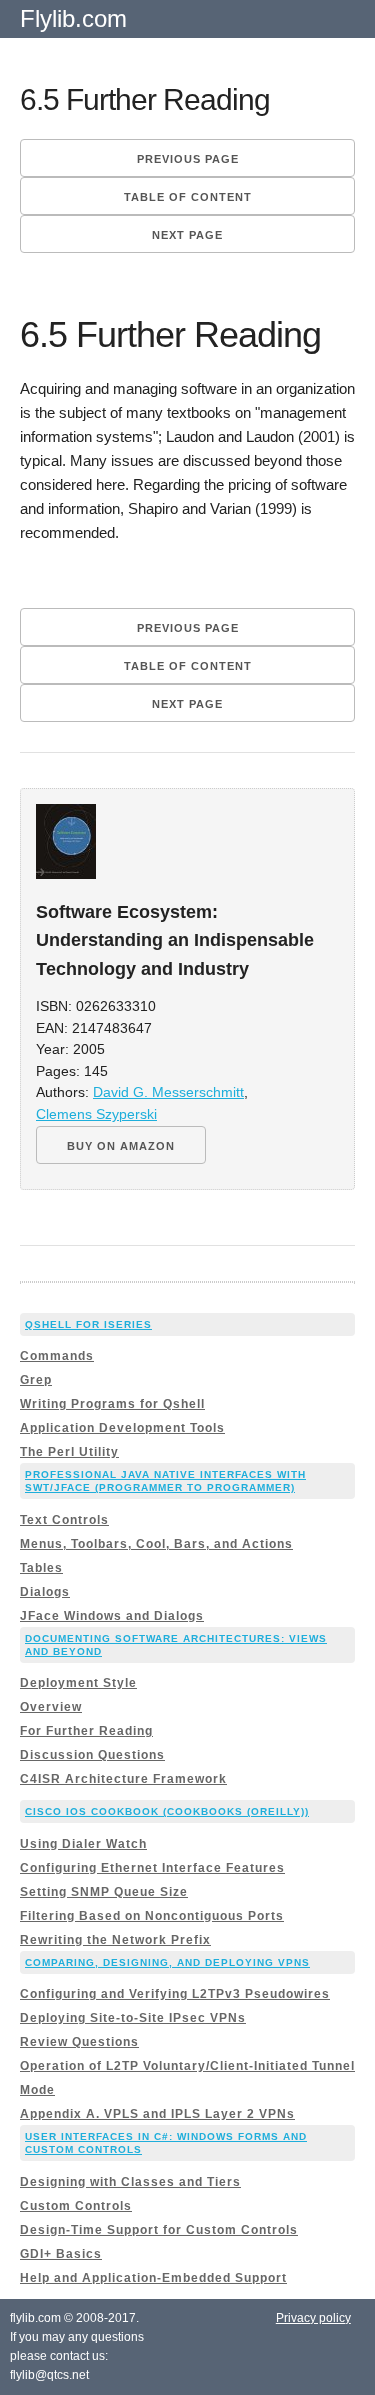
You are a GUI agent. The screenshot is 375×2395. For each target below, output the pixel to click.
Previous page (188, 159)
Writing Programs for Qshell (112, 1404)
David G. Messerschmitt (168, 1092)
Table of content (188, 197)
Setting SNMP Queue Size (104, 1892)
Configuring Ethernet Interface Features (152, 1868)
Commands (57, 1356)
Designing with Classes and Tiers (130, 2182)
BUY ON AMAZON (121, 1146)
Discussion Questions (92, 1755)
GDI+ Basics (61, 2254)
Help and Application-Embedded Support (153, 2278)
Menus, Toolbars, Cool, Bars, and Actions (156, 1544)
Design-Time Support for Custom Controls (159, 2230)
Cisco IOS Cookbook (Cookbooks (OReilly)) (167, 1811)
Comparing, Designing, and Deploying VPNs (167, 1962)
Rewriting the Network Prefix (115, 1940)
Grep (36, 1380)
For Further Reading (86, 1731)
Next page (187, 235)
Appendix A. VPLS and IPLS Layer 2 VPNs (157, 2114)
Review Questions (79, 2042)
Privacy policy (313, 2318)
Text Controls (64, 1520)
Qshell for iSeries (88, 1324)
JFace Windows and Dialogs (112, 1616)
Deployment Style (78, 1683)
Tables (41, 1568)
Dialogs (45, 1592)
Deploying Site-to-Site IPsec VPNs (133, 2018)
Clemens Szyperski (96, 1114)
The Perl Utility (69, 1452)
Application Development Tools (122, 1428)
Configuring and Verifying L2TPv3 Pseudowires (175, 1994)
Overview (51, 1707)
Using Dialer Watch (83, 1844)
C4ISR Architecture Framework (123, 1779)
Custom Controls (76, 2206)
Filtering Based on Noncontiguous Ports (152, 1916)
